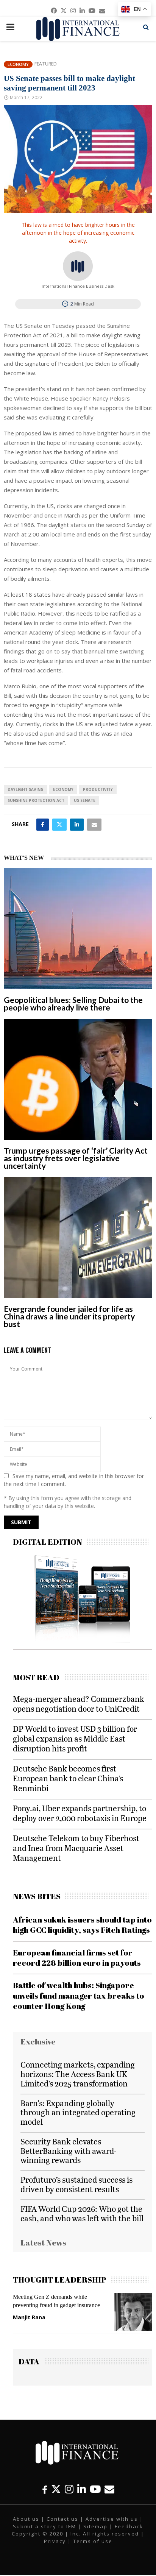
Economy (18, 64)
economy (63, 789)
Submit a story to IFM (44, 2526)
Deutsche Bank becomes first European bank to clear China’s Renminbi (68, 1778)
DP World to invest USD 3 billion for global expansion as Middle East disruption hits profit (75, 1738)
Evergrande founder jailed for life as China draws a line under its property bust (69, 1316)
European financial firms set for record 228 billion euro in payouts (77, 1958)
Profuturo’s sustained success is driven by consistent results (76, 2184)
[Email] (109, 2489)
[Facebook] (45, 2489)
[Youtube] (95, 2489)
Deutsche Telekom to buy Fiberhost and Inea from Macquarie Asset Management (76, 1848)
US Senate (85, 800)
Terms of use (93, 2541)
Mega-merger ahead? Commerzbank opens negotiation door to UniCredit (79, 1704)
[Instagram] (69, 2489)
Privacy (55, 2541)
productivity (98, 789)
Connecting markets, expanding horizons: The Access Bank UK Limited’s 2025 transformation (78, 2074)
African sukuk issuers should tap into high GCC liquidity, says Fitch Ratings (82, 1925)
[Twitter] (56, 2489)
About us (26, 2519)
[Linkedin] (82, 2489)
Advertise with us (112, 2519)
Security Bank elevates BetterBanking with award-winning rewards (69, 2151)
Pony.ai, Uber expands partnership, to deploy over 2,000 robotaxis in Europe (80, 1813)
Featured (46, 64)
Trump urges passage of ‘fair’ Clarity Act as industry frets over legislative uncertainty (76, 1158)
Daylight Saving (26, 789)
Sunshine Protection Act (36, 800)
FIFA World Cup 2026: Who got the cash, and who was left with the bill (82, 2213)
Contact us (62, 2519)
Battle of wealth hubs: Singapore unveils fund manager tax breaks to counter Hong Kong (79, 1995)
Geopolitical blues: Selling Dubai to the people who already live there (73, 1003)
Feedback (129, 2526)
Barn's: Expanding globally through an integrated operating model (78, 2112)
